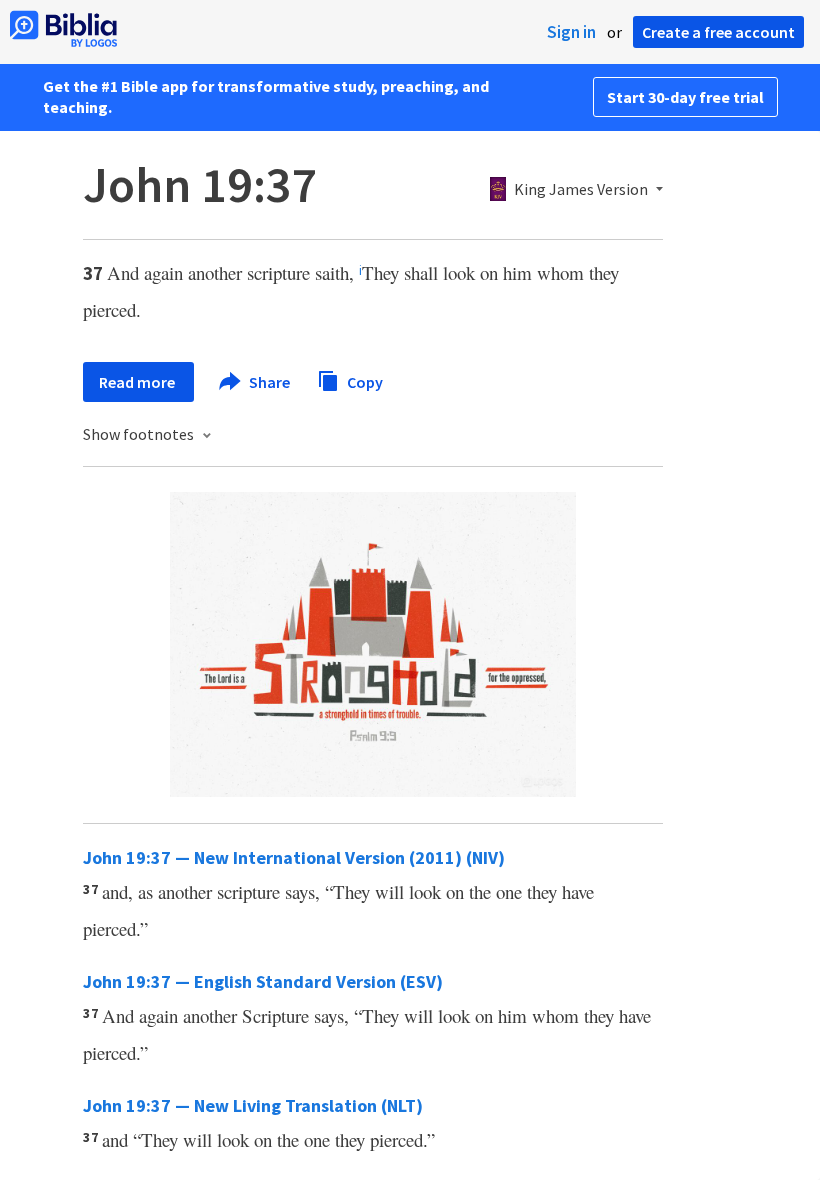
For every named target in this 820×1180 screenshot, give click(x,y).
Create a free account (718, 32)
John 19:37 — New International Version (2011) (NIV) (294, 857)
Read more (138, 382)
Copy (363, 381)
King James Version (581, 190)
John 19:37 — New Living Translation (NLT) (253, 1105)
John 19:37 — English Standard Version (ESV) (263, 981)
